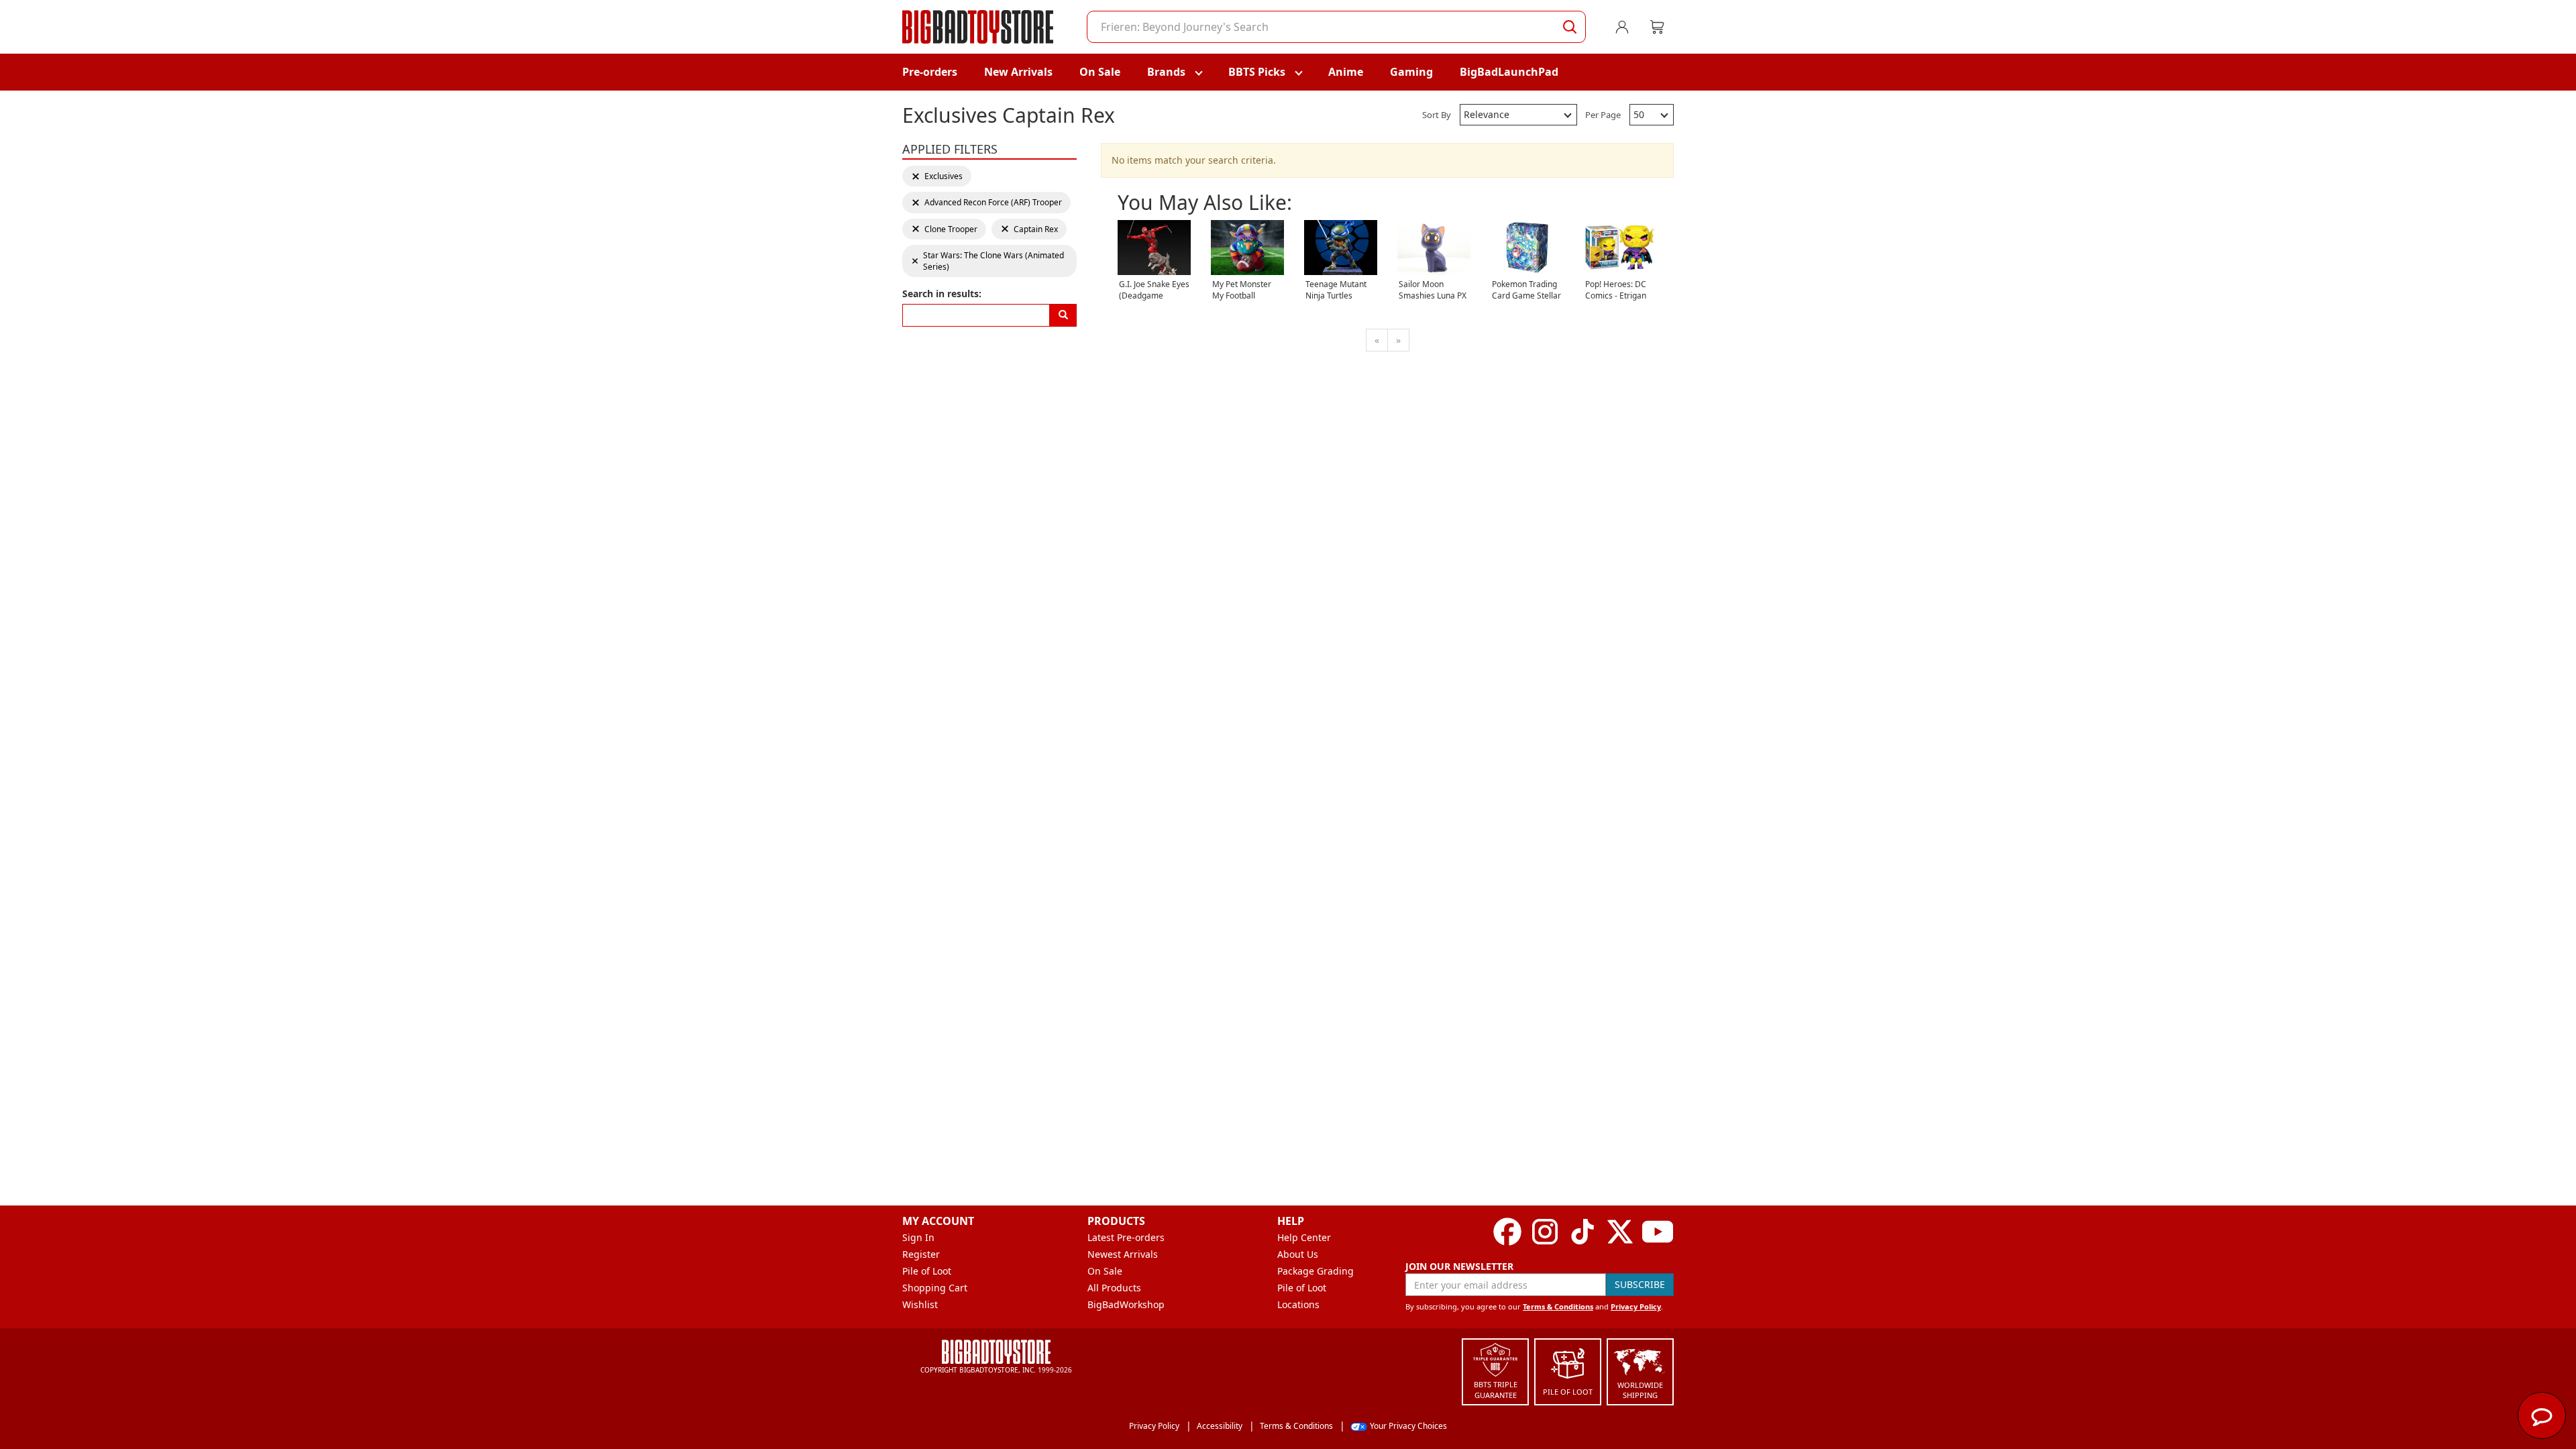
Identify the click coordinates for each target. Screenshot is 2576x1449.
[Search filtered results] (1063, 315)
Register (921, 1254)
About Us (1298, 1254)
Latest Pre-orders (1126, 1237)
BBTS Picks (1257, 72)
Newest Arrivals (1123, 1254)
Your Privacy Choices (1408, 1426)
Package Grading (1316, 1271)
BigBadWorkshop (1126, 1304)
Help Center (1304, 1237)
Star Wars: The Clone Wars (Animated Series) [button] (987, 261)
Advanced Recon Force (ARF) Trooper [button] (986, 202)
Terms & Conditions (1558, 1306)
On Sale (1100, 72)
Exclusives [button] (937, 176)
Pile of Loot (927, 1271)
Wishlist (920, 1304)
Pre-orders (930, 72)
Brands (1166, 72)
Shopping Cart (935, 1288)
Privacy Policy (1636, 1306)
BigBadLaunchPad (1509, 72)
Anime (1346, 72)
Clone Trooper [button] (944, 229)
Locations (1298, 1304)
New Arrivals (1018, 72)
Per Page (1603, 115)
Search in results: (942, 293)
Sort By (1437, 115)
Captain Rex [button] (1029, 229)
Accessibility (1220, 1426)
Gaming (1411, 72)
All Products (1114, 1288)
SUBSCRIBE (1640, 1284)
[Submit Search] (1570, 27)
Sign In (918, 1237)
